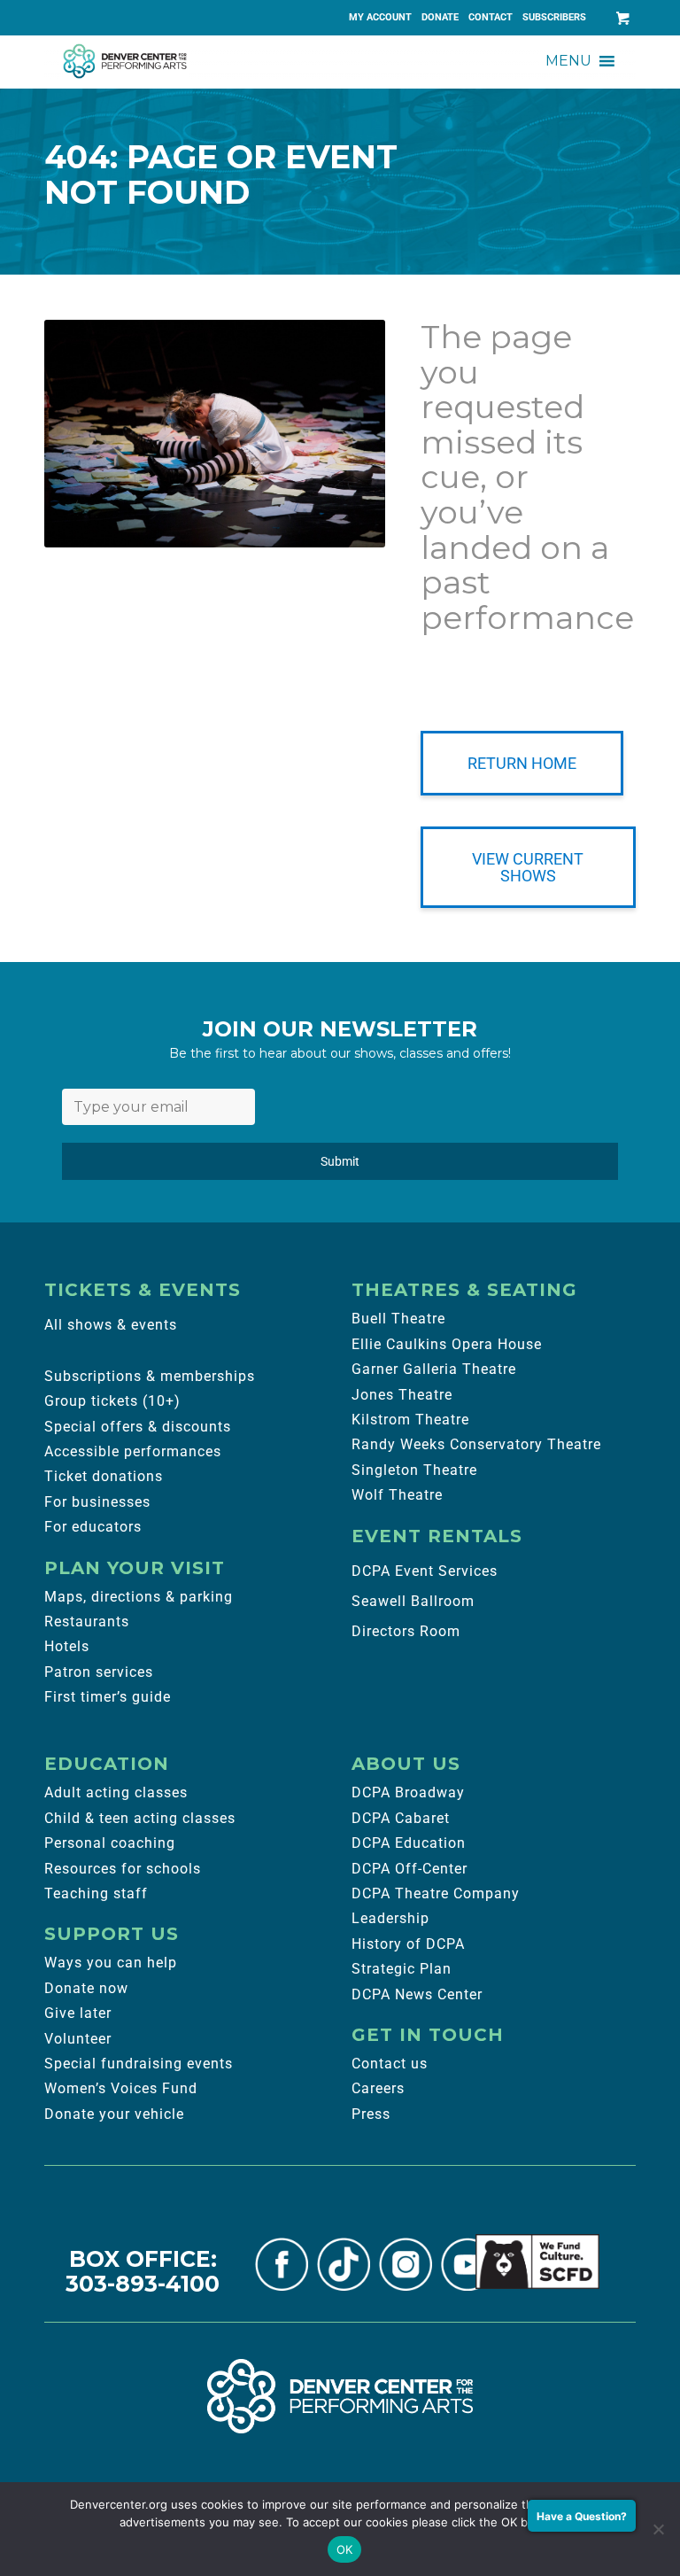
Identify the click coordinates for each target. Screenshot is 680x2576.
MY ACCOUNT (380, 17)
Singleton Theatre (414, 1470)
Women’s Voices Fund (121, 2088)
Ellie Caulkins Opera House (447, 1344)
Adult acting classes (116, 1792)
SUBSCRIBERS (554, 17)
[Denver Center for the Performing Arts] (340, 2396)
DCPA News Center (417, 1994)
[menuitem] (381, 18)
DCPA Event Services (425, 1571)
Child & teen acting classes (140, 1818)
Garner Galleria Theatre (434, 1369)
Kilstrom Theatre (410, 1420)
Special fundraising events (139, 2064)
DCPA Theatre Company (436, 1893)
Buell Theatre (398, 1319)
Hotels (67, 1646)
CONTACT (491, 17)
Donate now (86, 1988)
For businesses (97, 1502)
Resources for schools (123, 1869)
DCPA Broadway (408, 1792)
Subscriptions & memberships (150, 1376)
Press (371, 2114)
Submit (340, 1161)
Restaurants (87, 1622)
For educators (93, 1527)
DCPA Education (409, 1843)
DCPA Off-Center (410, 1869)
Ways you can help (111, 1963)
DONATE (440, 17)
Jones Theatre (402, 1395)
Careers (378, 2088)
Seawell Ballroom (413, 1601)
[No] (658, 2529)
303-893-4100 (143, 2284)
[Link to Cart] (622, 18)
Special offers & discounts (138, 1427)
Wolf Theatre (397, 1495)
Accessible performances (133, 1451)
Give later (78, 2013)
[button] (568, 61)
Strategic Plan (402, 1969)
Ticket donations (104, 1476)
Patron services (99, 1672)
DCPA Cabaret (401, 1818)
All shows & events (111, 1325)
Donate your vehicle (114, 2114)
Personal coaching (110, 1843)
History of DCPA (408, 1944)
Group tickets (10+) (112, 1401)
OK (345, 2549)
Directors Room (406, 1631)
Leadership (390, 1918)
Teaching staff (96, 1893)
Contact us (390, 2064)
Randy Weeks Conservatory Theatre (476, 1444)
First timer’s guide (108, 1697)
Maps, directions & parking (139, 1597)
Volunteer (78, 2039)
